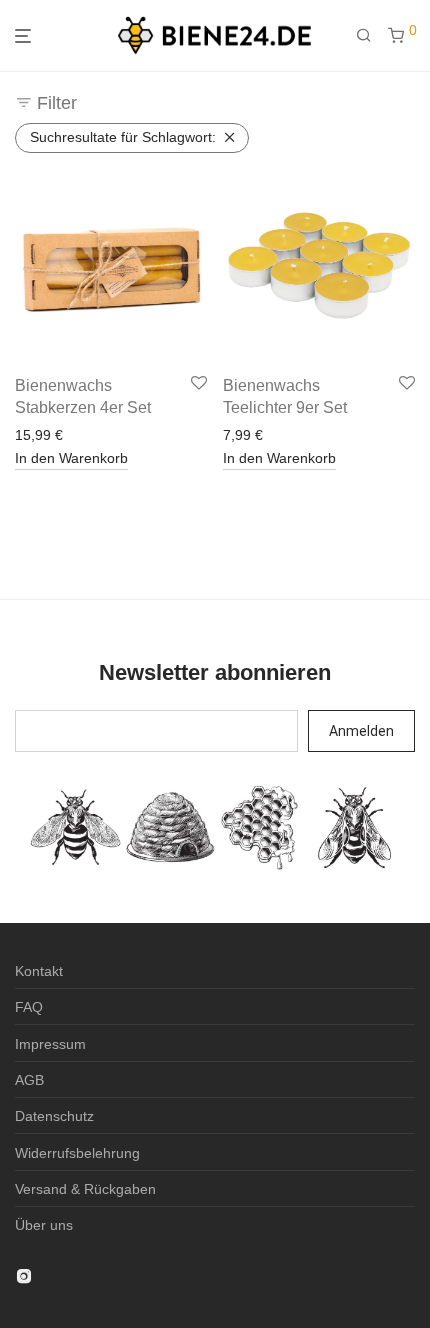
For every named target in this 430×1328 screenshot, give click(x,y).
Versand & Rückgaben (85, 1189)
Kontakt (39, 971)
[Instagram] (24, 1274)
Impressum (50, 1044)
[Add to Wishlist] (199, 384)
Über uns (44, 1225)
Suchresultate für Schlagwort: (123, 137)
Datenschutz (54, 1116)
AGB (29, 1080)
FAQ (29, 1007)
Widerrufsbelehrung (77, 1153)
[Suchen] (372, 36)
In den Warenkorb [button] (71, 458)
